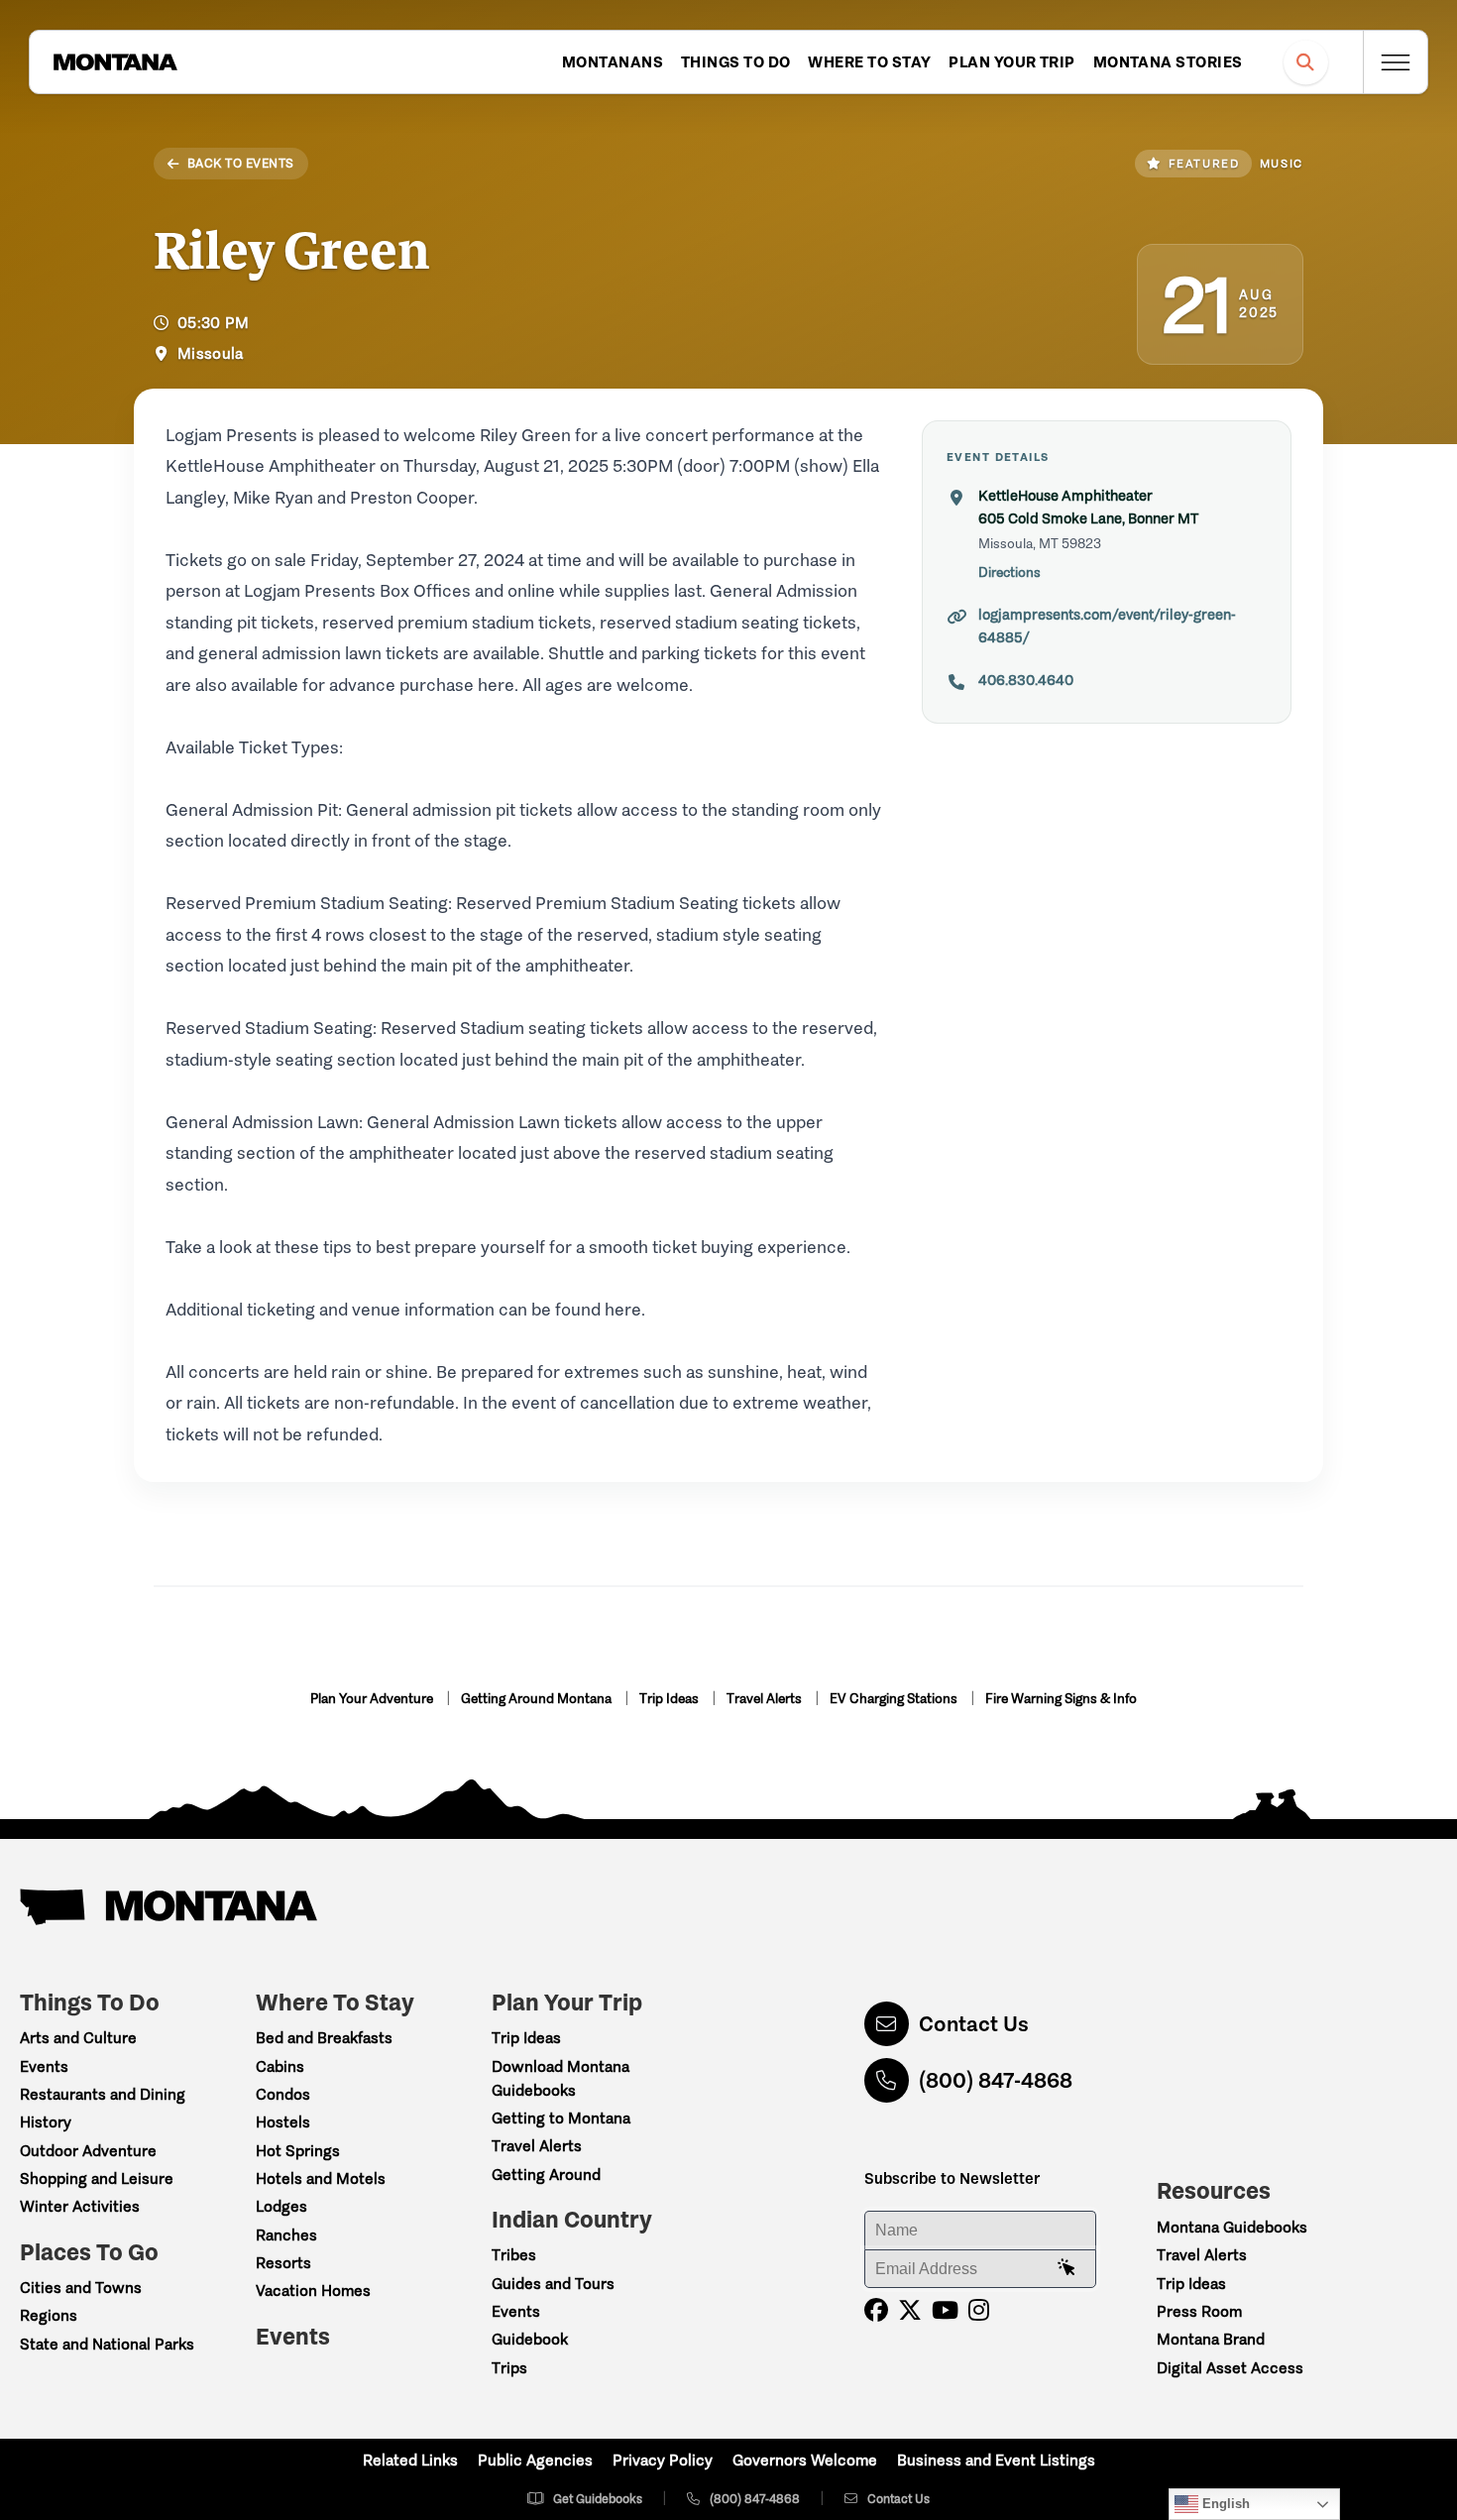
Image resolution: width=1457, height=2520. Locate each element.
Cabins (280, 2066)
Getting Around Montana (538, 1699)
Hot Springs (298, 2151)
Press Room (1199, 2311)
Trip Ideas (671, 1699)
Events (44, 2066)
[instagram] (979, 2310)
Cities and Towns (81, 2288)
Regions (49, 2315)
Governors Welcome (805, 2460)
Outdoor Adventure (88, 2151)
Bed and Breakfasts (324, 2038)
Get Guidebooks (598, 2499)
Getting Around (546, 2175)
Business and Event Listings (996, 2460)
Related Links (410, 2460)
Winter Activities (80, 2206)
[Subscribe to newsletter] (1066, 2268)
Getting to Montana (561, 2118)
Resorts (283, 2263)
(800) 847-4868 (996, 2080)
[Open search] (1306, 62)
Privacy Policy (663, 2460)
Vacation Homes (313, 2291)
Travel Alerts (766, 1699)
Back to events (241, 163)
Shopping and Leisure (97, 2178)
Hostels (283, 2122)
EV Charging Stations (895, 1699)
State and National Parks (107, 2344)
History (46, 2122)
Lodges (281, 2206)
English (1224, 2504)
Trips (509, 2368)
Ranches (286, 2235)
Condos (283, 2094)
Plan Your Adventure (373, 1699)
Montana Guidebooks (1232, 2227)
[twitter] (910, 2310)
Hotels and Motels (321, 2178)
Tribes (514, 2255)
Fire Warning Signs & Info (1061, 1699)
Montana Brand (1211, 2339)
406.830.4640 (1026, 680)
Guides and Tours (553, 2284)
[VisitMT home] (115, 62)
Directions (1009, 573)
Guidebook (530, 2339)
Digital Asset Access (1230, 2368)
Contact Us (974, 2024)
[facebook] (876, 2310)
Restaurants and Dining (103, 2094)
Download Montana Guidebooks (560, 2078)
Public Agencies (535, 2460)
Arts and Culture (78, 2038)
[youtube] (945, 2310)
